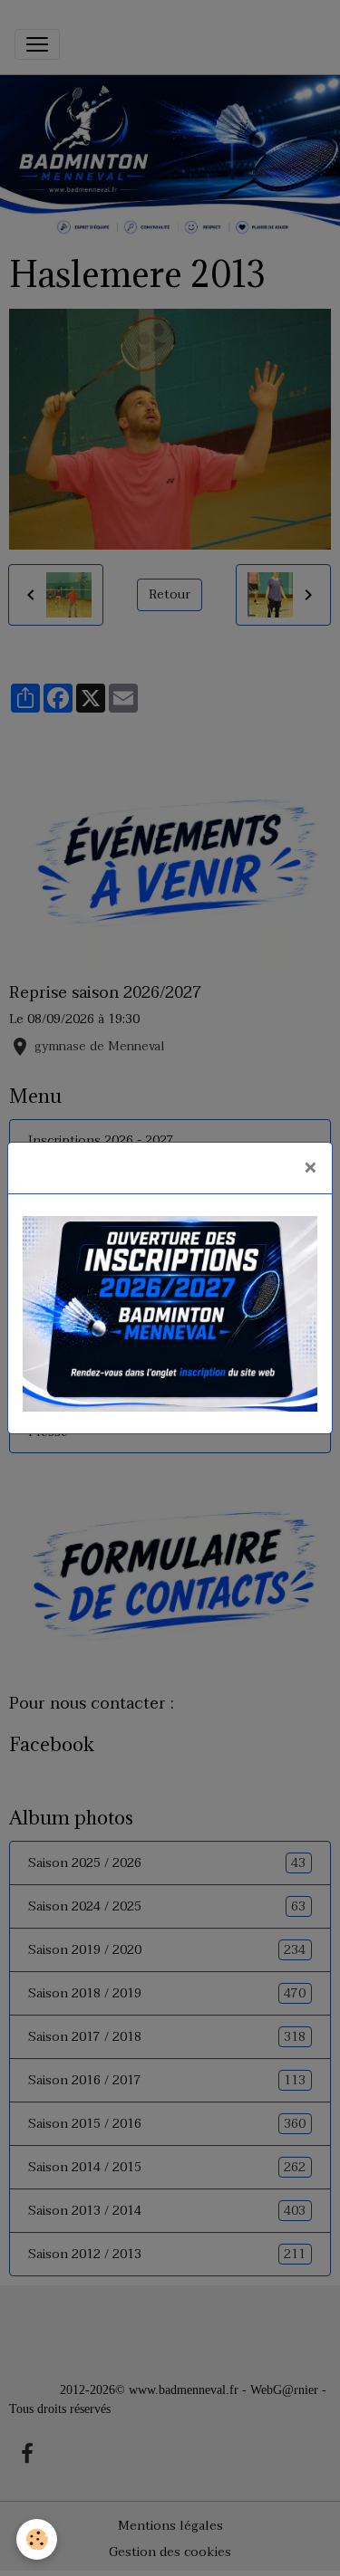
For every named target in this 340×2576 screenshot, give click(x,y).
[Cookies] (37, 2539)
